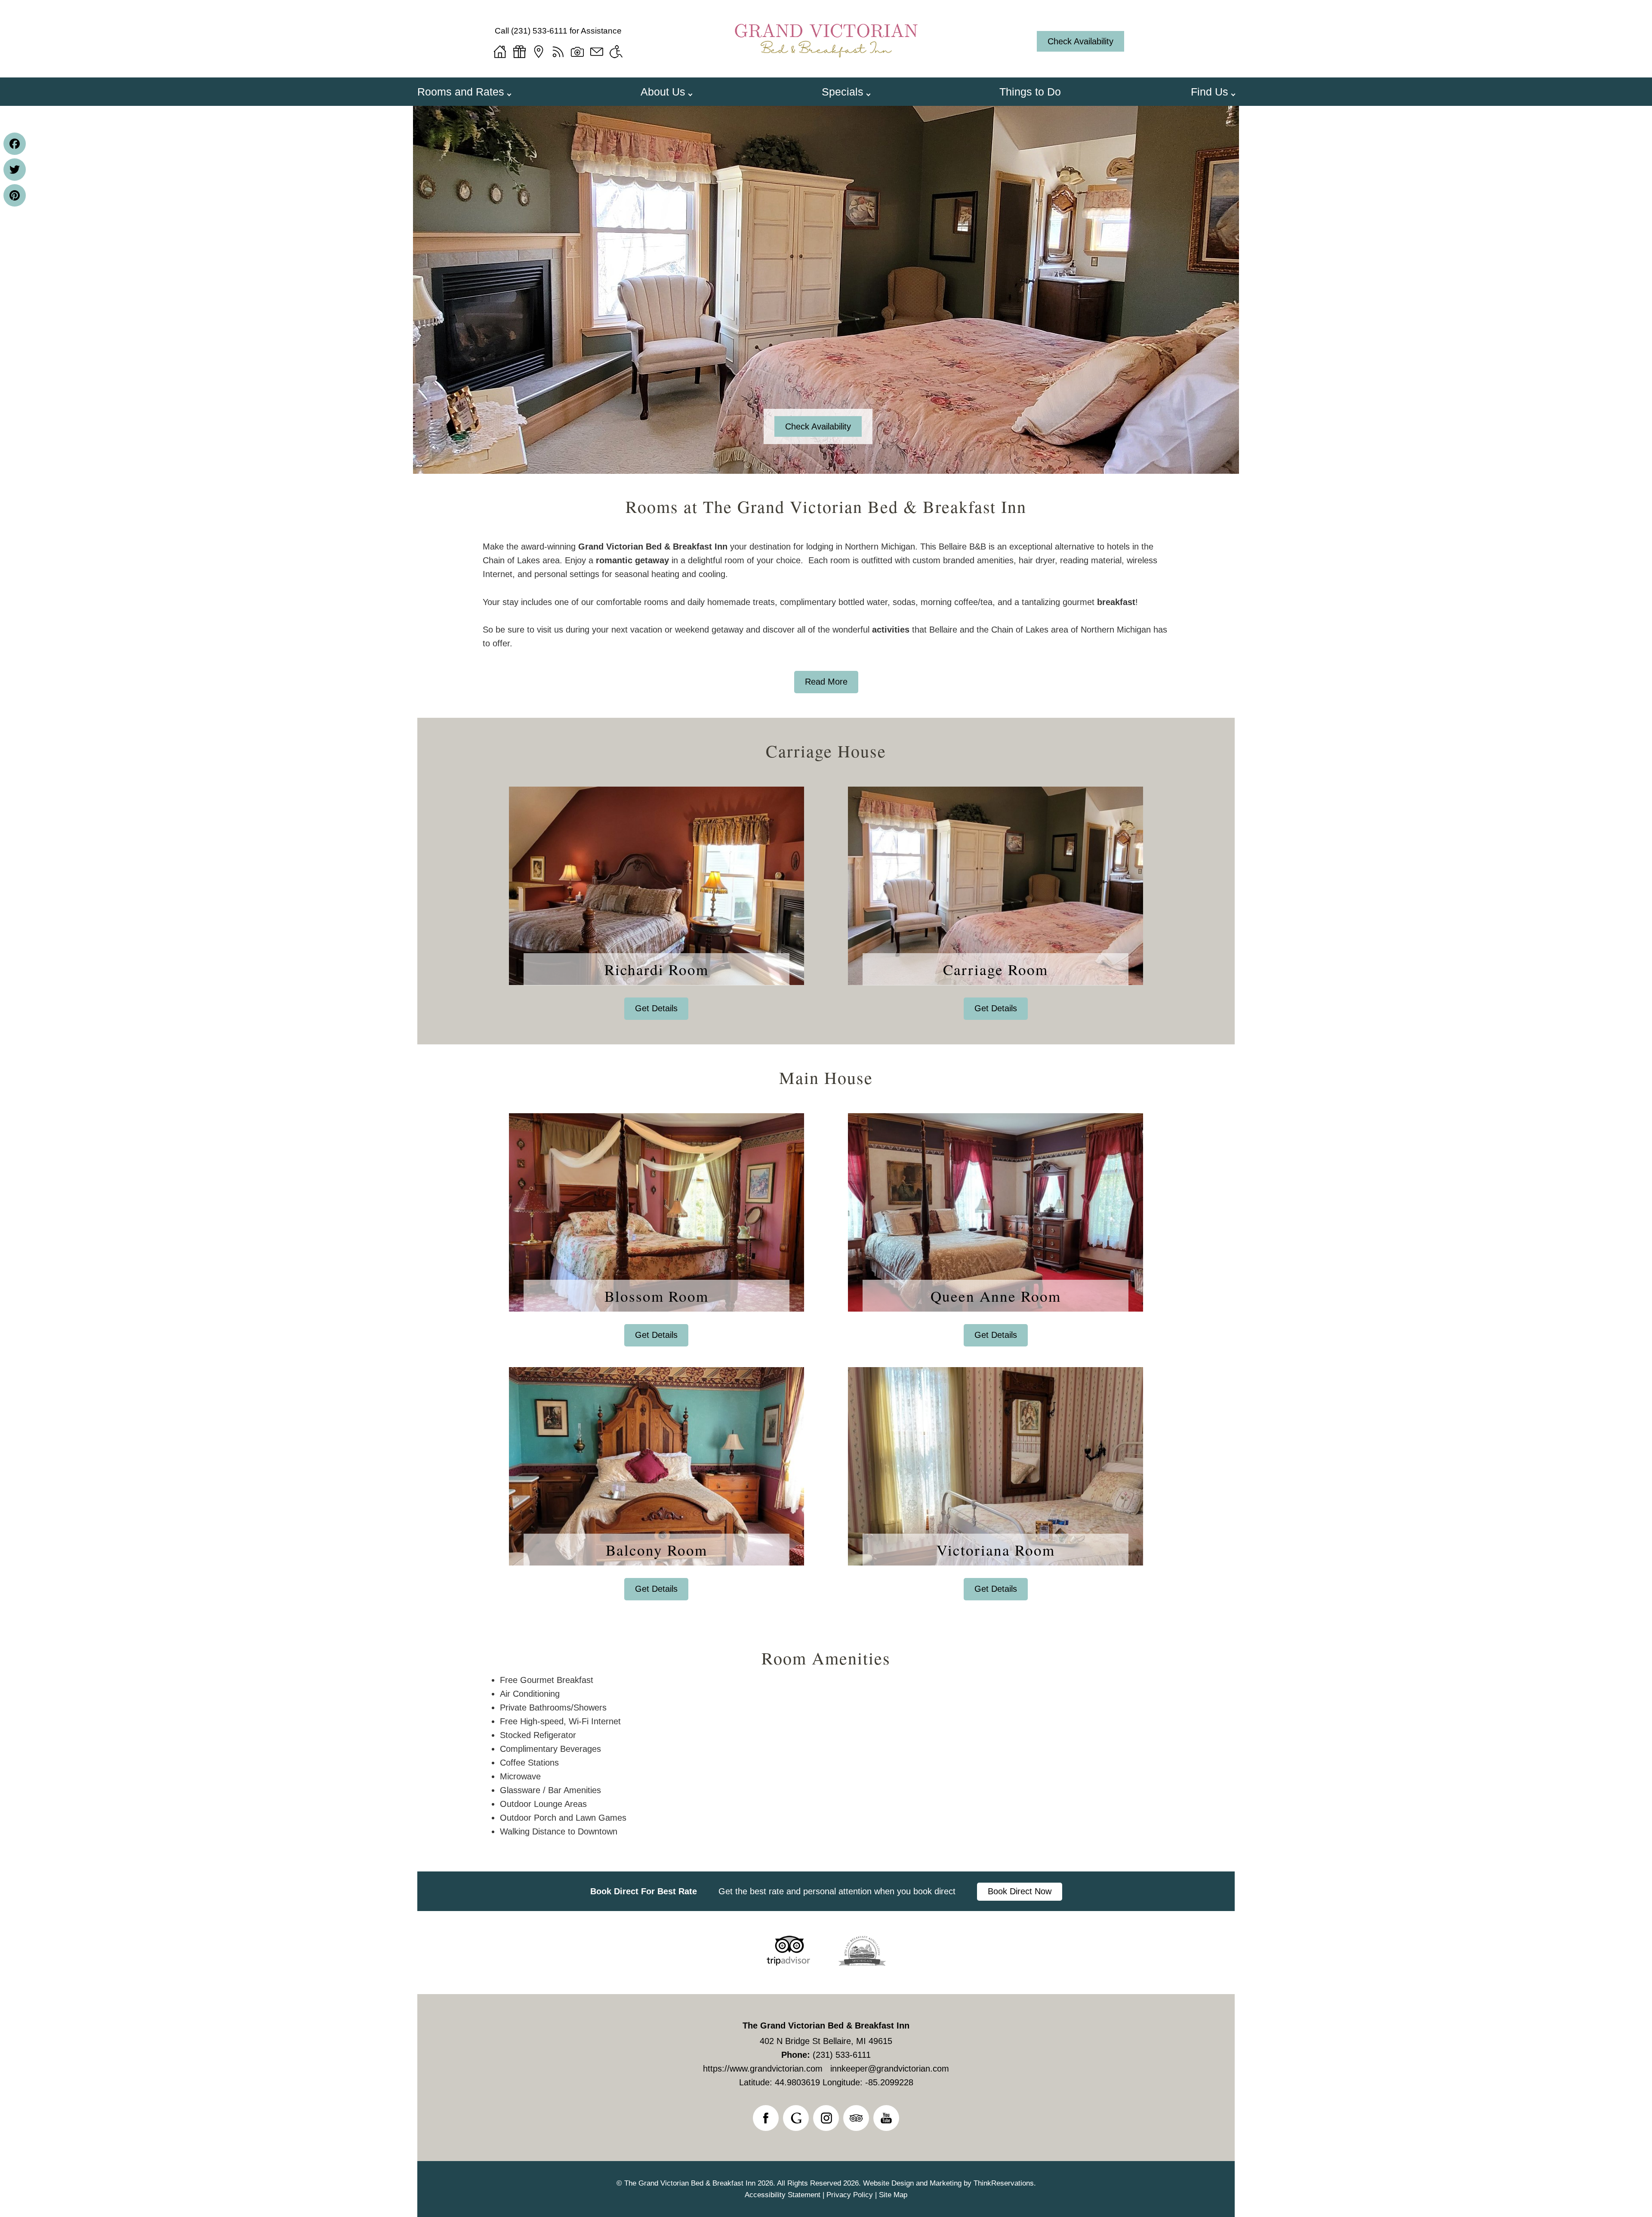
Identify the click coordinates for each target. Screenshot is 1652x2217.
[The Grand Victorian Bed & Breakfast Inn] (826, 63)
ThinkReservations (1004, 2183)
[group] (826, 862)
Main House (826, 1076)
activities (891, 630)
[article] (656, 903)
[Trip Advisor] (788, 1963)
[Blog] (558, 52)
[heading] (826, 506)
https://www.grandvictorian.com (763, 2069)
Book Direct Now (1020, 1891)
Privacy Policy (850, 2195)
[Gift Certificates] (519, 52)
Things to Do (1030, 92)
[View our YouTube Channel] (886, 2118)
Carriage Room (996, 969)
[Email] (597, 52)
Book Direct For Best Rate (644, 1891)
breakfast (1116, 602)
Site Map (893, 2195)
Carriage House (826, 749)
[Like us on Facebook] (766, 2118)
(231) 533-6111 (539, 31)
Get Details (656, 1008)
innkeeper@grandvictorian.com (890, 2069)
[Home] (500, 52)
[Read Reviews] (856, 2118)
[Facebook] (15, 144)
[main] (826, 616)
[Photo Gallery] (577, 52)
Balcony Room (656, 1550)
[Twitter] (15, 170)
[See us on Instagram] (826, 2118)
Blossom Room (656, 1296)
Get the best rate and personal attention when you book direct (837, 1891)
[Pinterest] (15, 195)
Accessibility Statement (783, 2195)
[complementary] (826, 1725)
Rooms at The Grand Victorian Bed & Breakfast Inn (826, 506)
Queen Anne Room (996, 1296)
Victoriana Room (996, 1550)
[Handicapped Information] (616, 52)
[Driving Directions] (539, 52)
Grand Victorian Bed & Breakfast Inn (653, 547)
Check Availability (1080, 41)
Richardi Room (656, 969)
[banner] (826, 1891)
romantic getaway (632, 560)
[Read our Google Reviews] (796, 2118)
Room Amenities (826, 1658)
